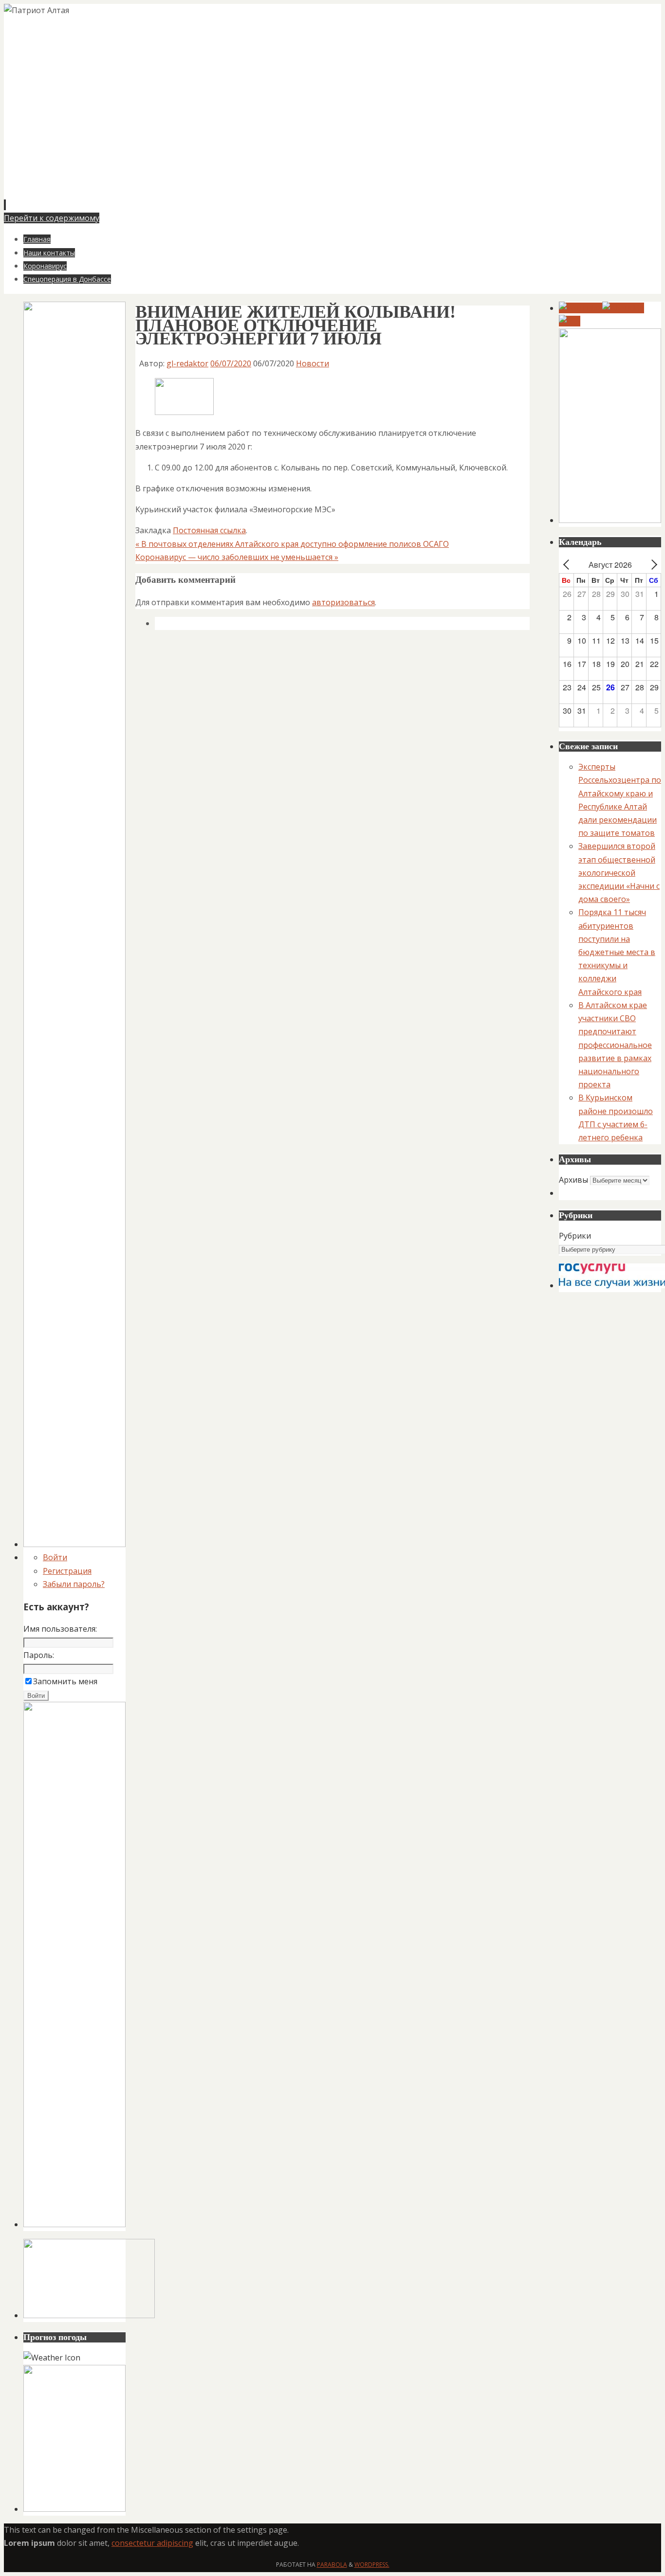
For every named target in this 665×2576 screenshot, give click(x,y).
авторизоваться (343, 602)
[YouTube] (581, 308)
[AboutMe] (623, 308)
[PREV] (568, 565)
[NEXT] (652, 565)
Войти (55, 1557)
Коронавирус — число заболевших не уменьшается (237, 557)
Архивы (573, 1180)
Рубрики (575, 1236)
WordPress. (372, 2565)
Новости (313, 363)
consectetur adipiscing (152, 2543)
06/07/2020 (231, 363)
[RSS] (570, 321)
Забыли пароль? (74, 1584)
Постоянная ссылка (209, 530)
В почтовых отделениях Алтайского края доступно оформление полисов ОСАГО (292, 544)
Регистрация (67, 1571)
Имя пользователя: (60, 1629)
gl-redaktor (187, 363)
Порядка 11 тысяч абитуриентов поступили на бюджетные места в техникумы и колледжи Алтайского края (617, 952)
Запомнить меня (65, 1681)
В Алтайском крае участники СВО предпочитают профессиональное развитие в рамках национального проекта (615, 1045)
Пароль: (39, 1655)
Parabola (332, 2565)
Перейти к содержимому (52, 218)
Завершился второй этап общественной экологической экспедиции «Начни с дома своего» (619, 873)
